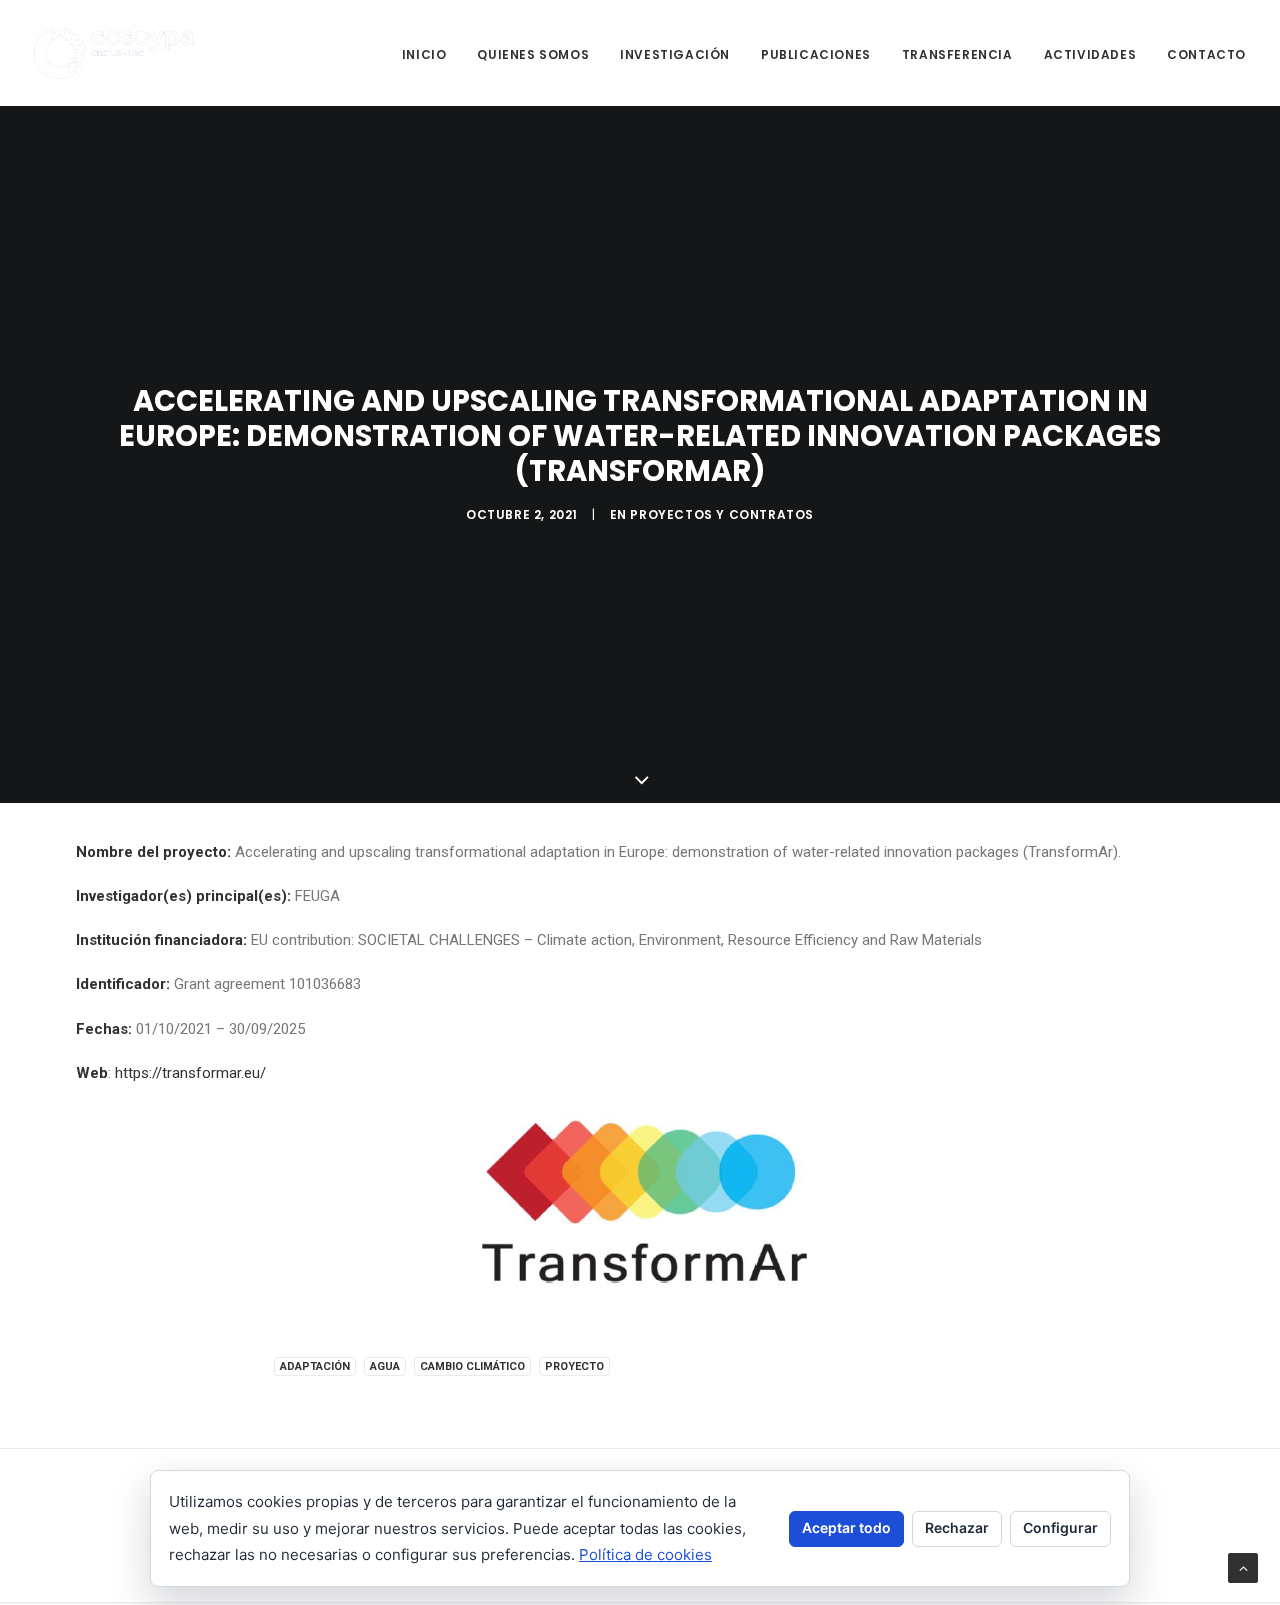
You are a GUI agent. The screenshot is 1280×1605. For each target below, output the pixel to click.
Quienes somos (533, 54)
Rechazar (957, 1527)
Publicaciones (816, 54)
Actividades (1090, 54)
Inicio (424, 54)
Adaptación (315, 1366)
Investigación (675, 54)
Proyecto (574, 1366)
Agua (385, 1366)
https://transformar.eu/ (190, 1073)
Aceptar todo (846, 1527)
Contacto (1206, 54)
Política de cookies (645, 1554)
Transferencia (957, 54)
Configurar (1060, 1527)
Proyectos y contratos (722, 514)
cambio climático (472, 1366)
